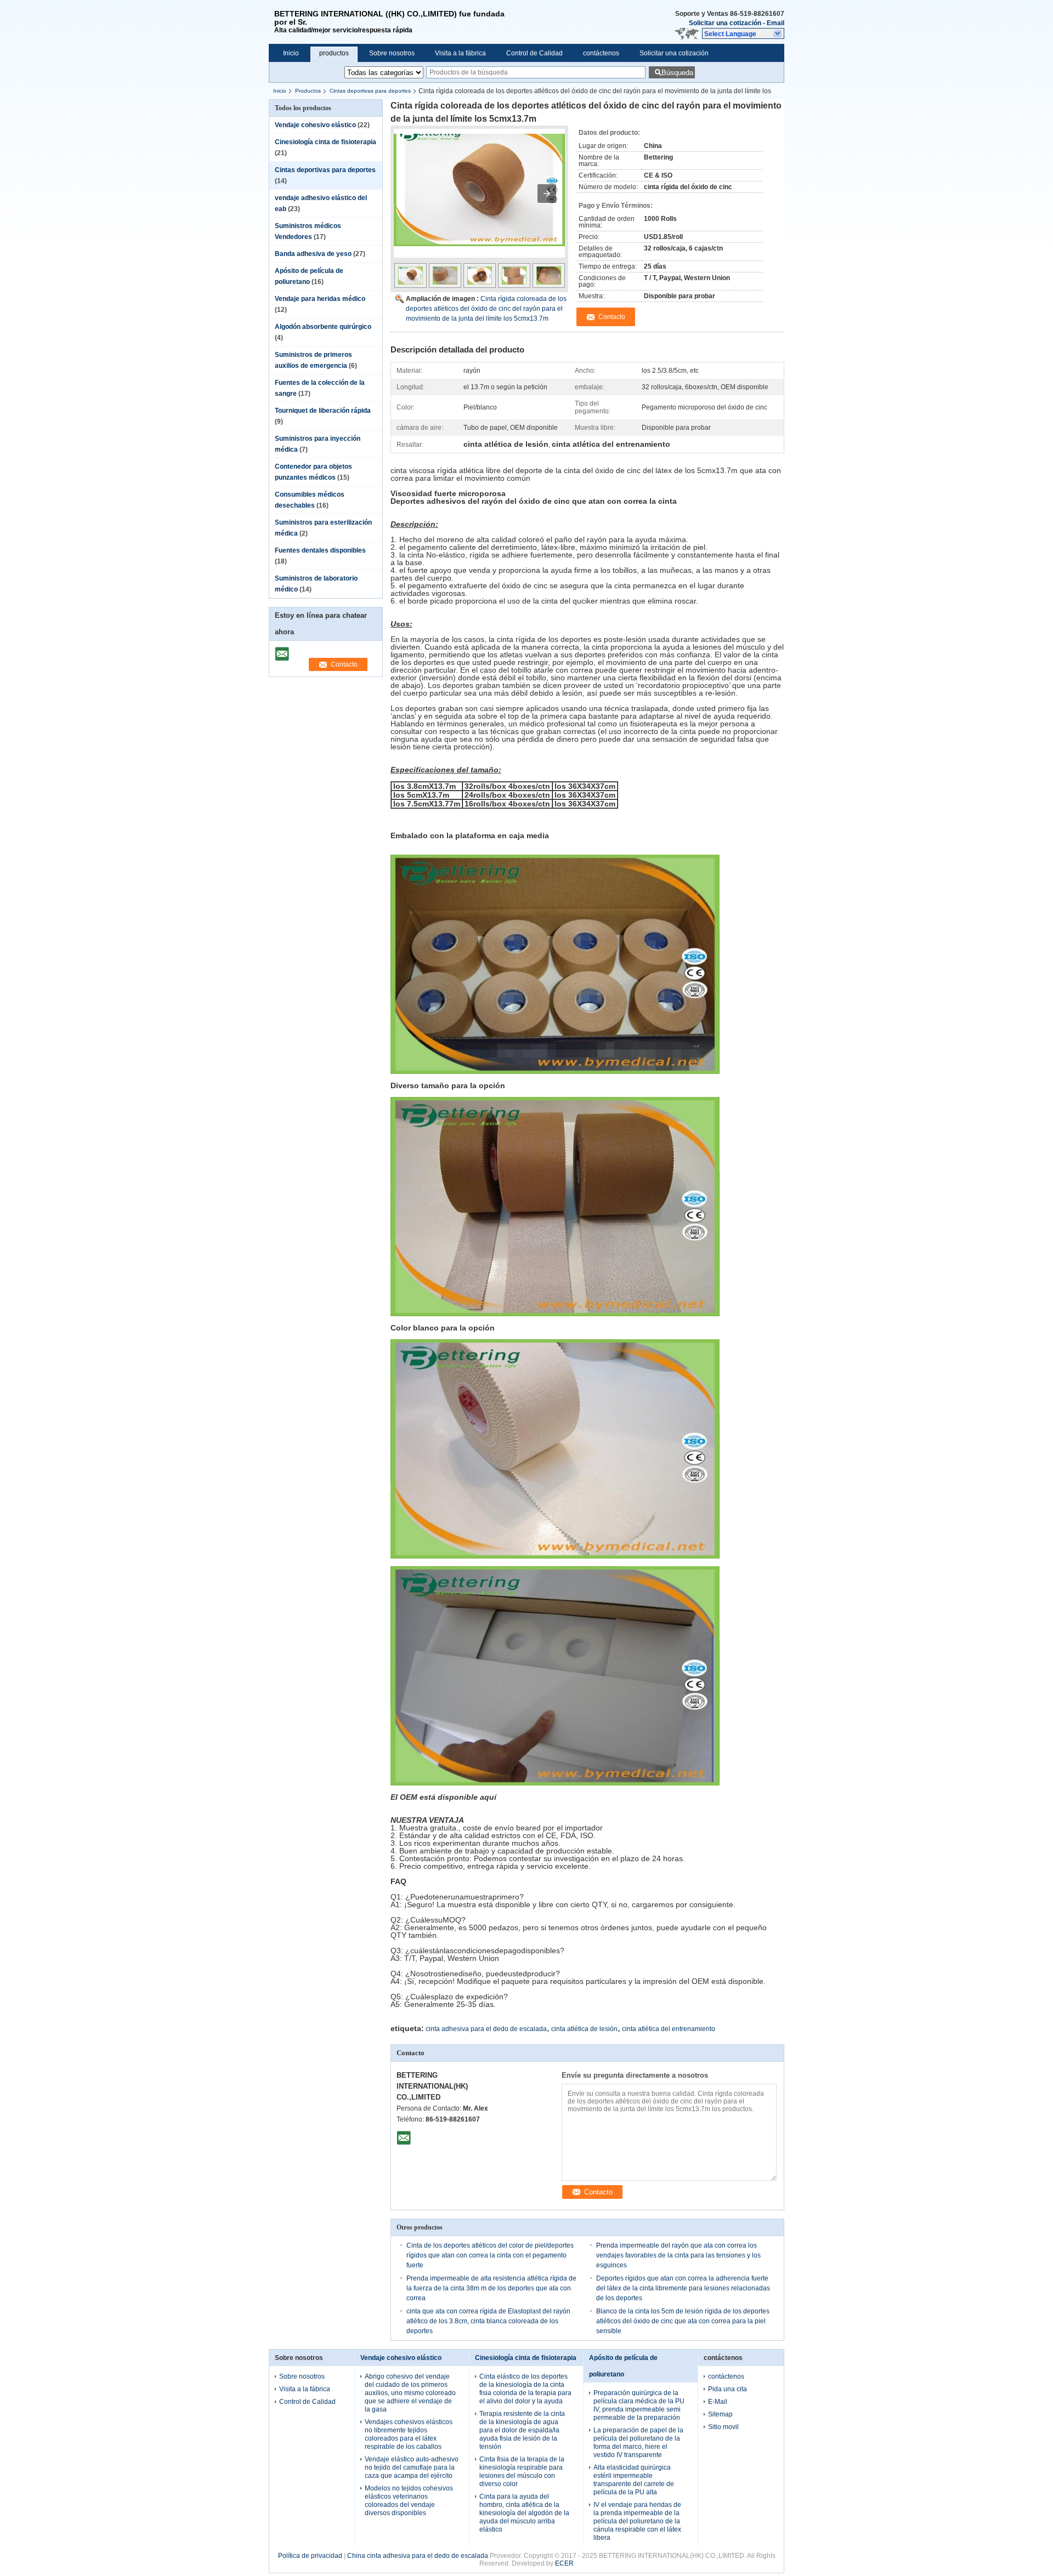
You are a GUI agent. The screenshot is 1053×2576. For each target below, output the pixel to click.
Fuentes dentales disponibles (320, 550)
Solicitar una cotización (725, 23)
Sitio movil (723, 2427)
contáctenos (601, 53)
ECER (564, 2563)
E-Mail (718, 2402)
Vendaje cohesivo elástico (315, 125)
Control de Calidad (534, 53)
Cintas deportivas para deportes (370, 91)
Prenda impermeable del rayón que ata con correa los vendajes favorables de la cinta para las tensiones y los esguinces (678, 2255)
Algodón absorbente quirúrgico (323, 327)
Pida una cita (728, 2389)
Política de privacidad (310, 2556)
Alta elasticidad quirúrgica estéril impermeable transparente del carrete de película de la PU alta (634, 2480)
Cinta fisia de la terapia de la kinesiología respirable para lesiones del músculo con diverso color (522, 2472)
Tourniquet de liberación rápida (323, 411)
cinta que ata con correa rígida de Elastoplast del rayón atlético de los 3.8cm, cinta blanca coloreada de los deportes (488, 2321)
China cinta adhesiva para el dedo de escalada (418, 2556)
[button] (743, 33)
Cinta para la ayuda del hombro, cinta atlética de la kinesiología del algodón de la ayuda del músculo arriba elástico (524, 2513)
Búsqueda (677, 73)
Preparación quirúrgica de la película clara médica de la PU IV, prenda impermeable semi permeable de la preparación (639, 2405)
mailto (282, 650)
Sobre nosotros (392, 53)
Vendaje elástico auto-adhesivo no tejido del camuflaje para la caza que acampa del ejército (412, 2467)
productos (334, 53)
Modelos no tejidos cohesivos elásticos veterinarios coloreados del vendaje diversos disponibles (409, 2501)
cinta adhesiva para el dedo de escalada (486, 2029)
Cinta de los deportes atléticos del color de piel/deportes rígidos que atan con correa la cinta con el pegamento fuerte (490, 2255)
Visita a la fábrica (460, 53)
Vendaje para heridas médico (320, 299)
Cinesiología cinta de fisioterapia (325, 142)
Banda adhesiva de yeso (313, 254)
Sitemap (720, 2414)
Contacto (344, 664)
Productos (308, 91)
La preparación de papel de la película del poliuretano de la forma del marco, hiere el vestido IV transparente (638, 2443)
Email (775, 23)
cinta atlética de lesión (584, 2029)
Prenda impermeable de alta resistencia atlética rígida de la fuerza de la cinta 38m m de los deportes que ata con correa (491, 2288)
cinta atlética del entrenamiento (669, 2029)
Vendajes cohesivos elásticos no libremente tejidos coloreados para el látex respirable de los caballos (409, 2434)
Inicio (291, 53)
